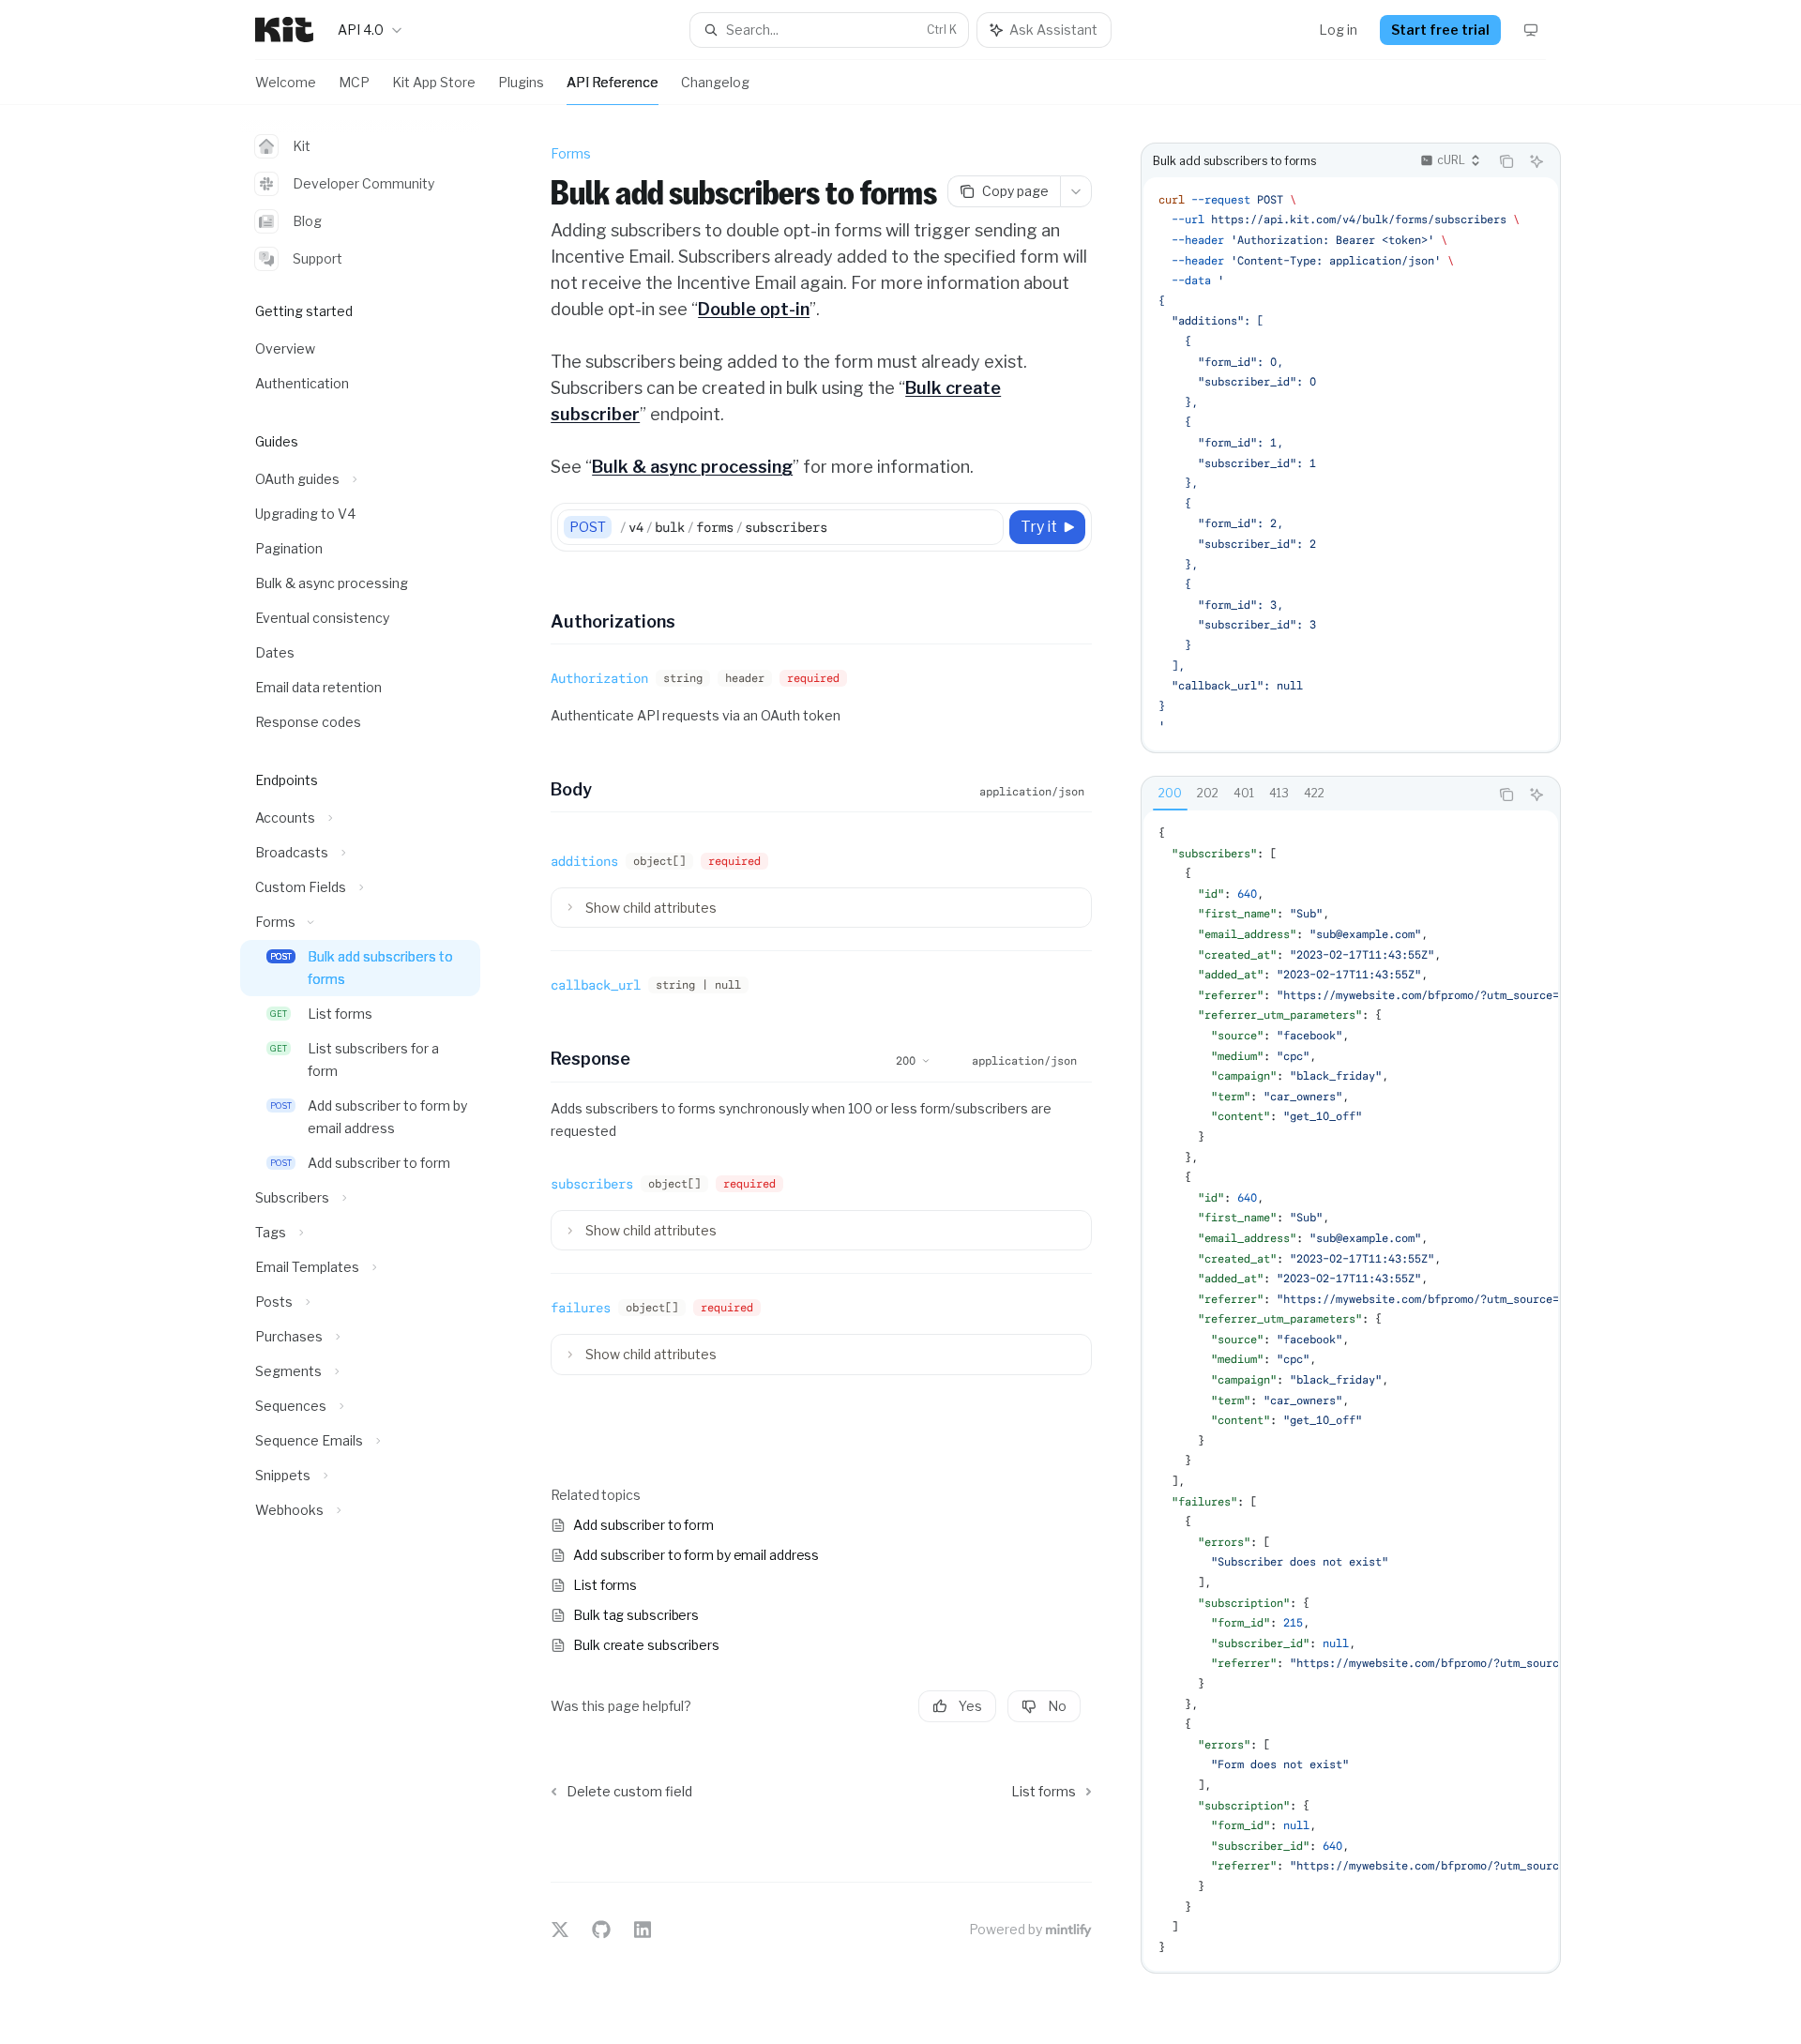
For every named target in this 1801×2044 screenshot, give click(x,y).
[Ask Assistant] (1536, 161)
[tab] (1170, 794)
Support (318, 258)
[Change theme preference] (1531, 30)
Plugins (521, 82)
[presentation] (1351, 464)
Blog (307, 221)
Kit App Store (434, 82)
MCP (354, 82)
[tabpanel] (1351, 1391)
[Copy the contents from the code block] (1506, 161)
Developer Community (363, 183)
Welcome (286, 82)
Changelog (715, 82)
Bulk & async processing (692, 467)
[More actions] (1076, 191)
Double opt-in (754, 309)
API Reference (613, 82)
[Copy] (986, 527)
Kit (302, 146)
